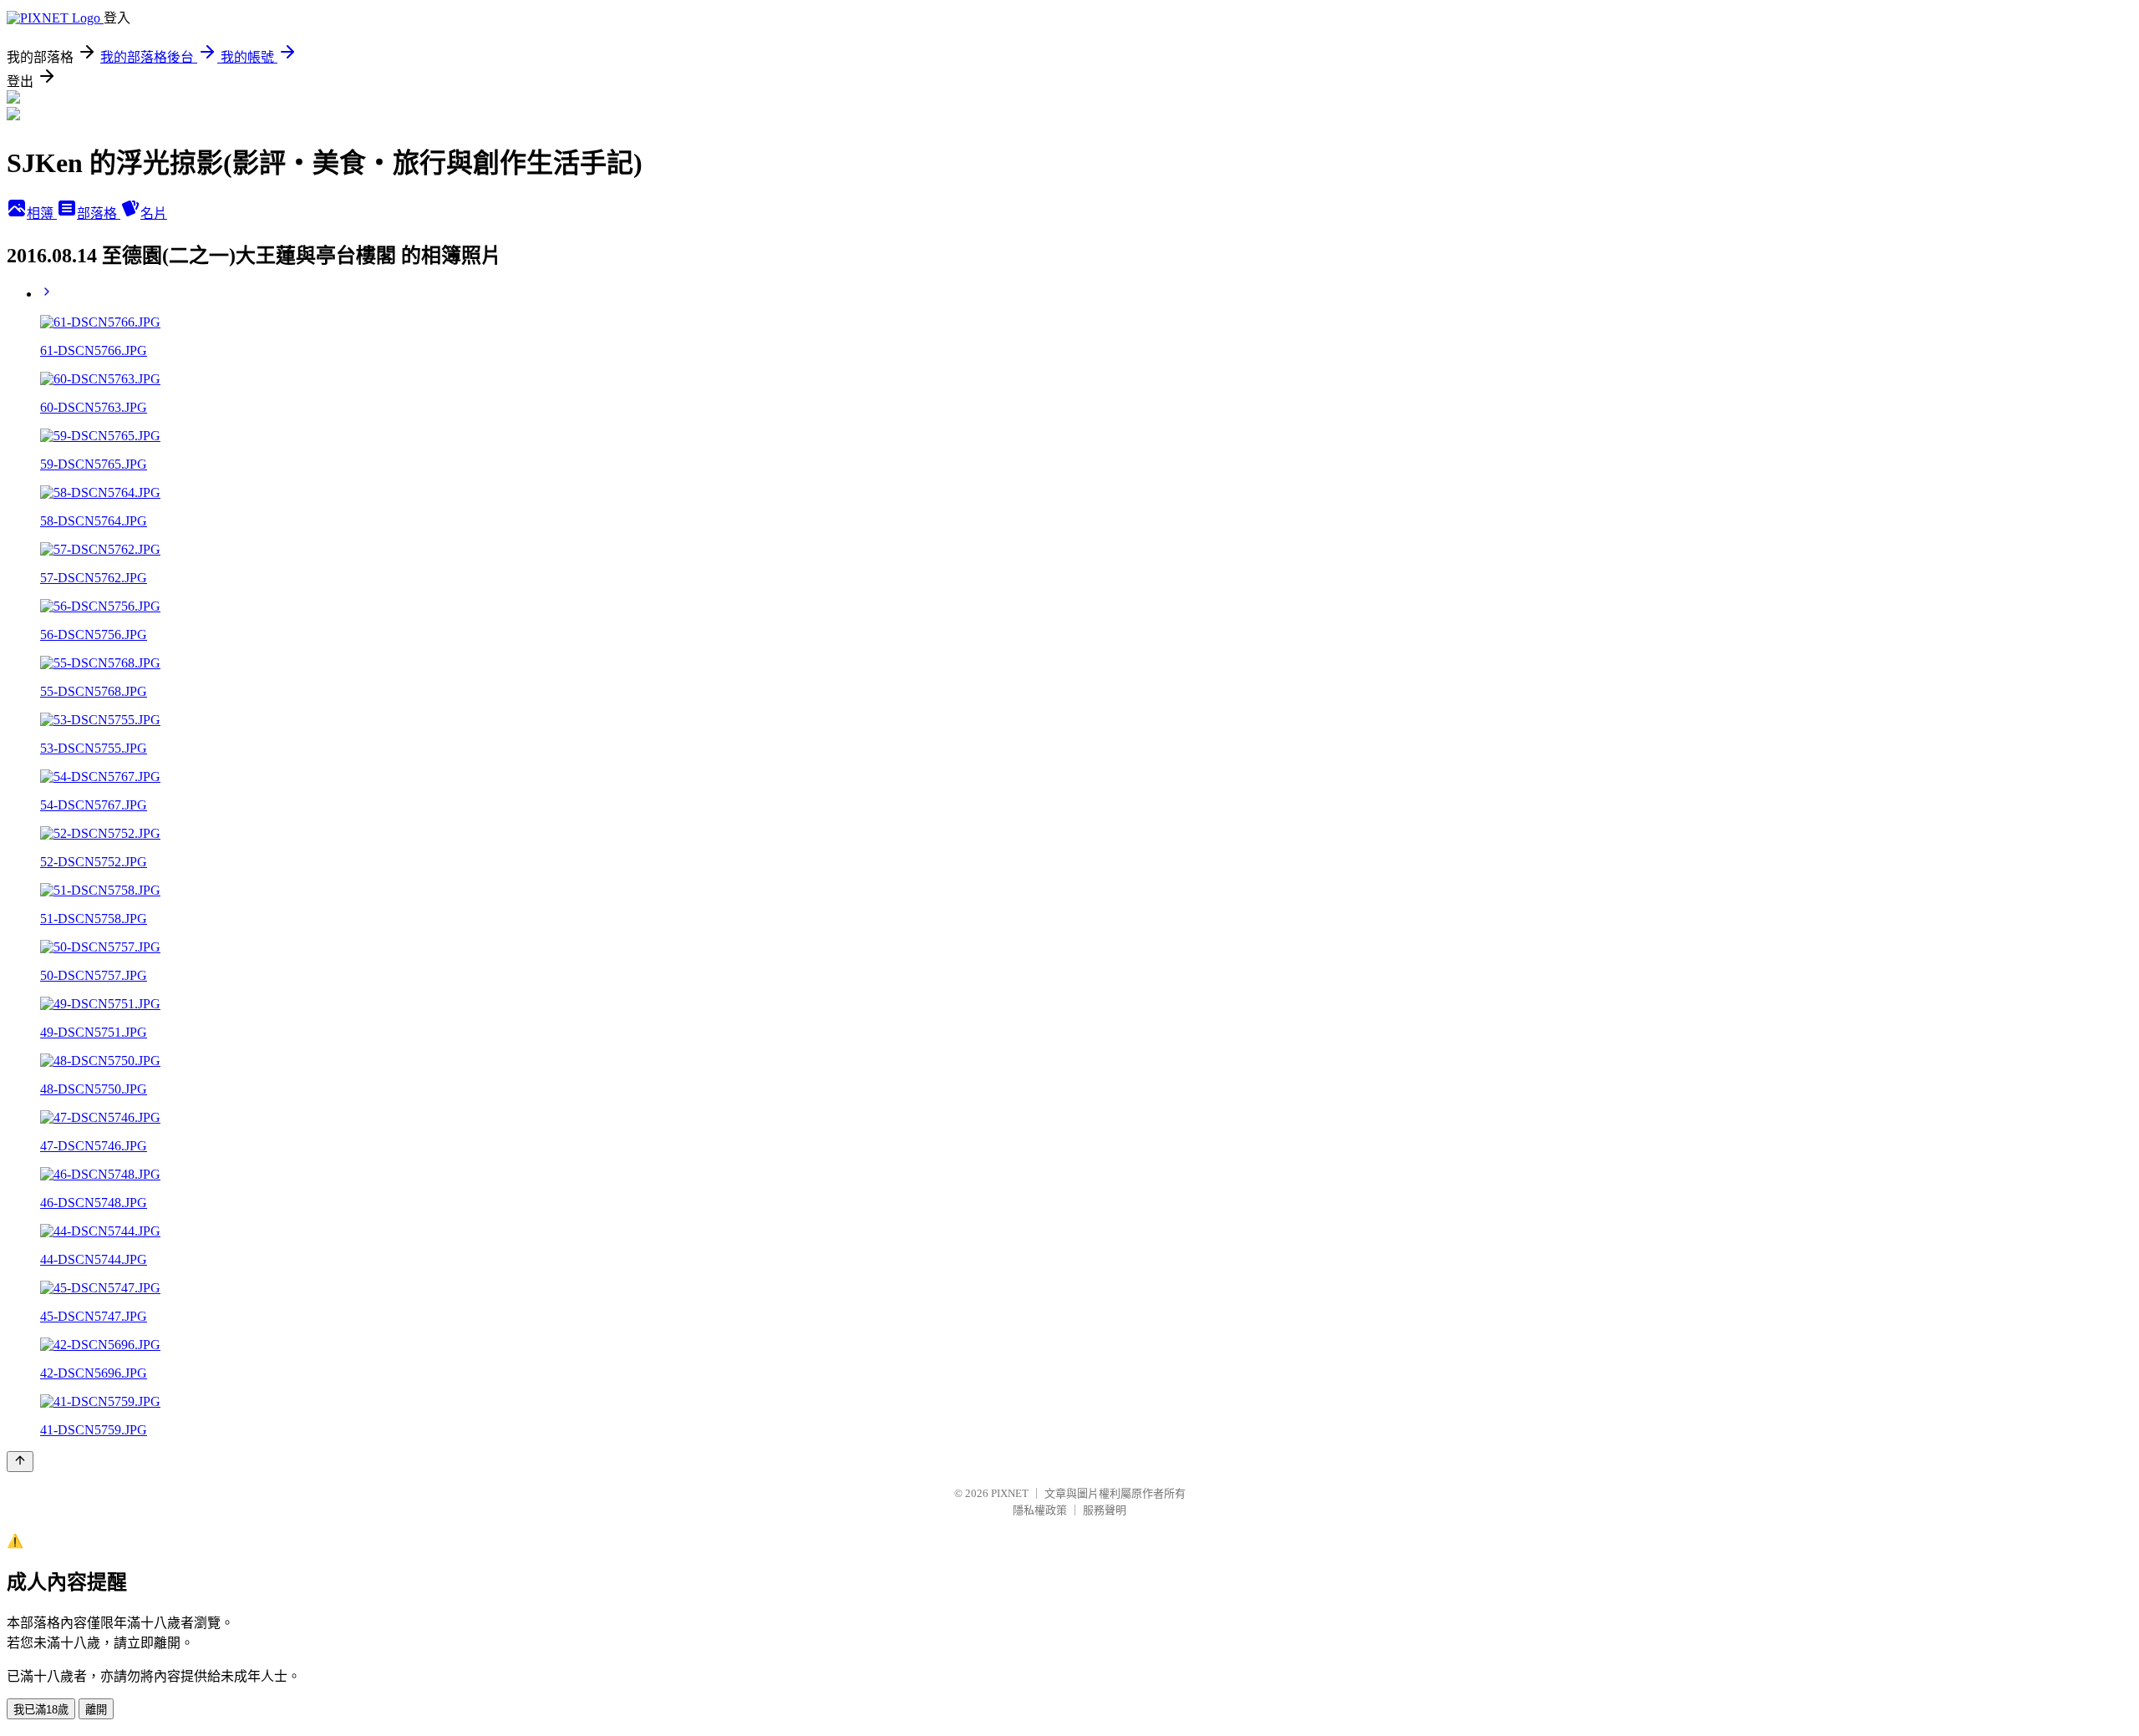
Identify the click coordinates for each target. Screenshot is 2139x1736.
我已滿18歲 (41, 1710)
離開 (96, 1710)
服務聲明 (1105, 1510)
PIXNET (1010, 1493)
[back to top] (20, 1462)
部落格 (99, 213)
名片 (154, 213)
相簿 (42, 213)
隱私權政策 (1040, 1510)
